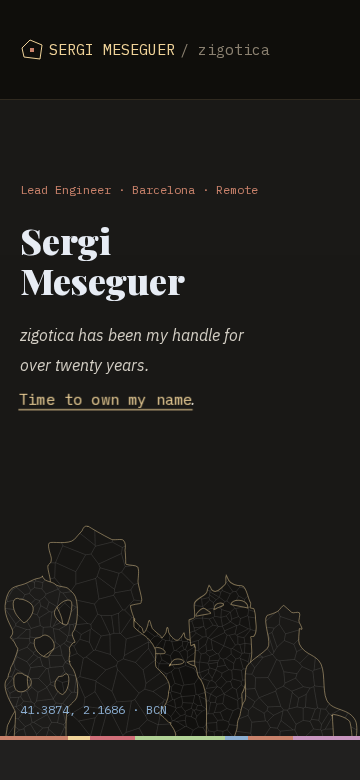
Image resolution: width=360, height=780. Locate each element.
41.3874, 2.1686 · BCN (93, 709)
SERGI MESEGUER (159, 49)
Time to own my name (105, 399)
